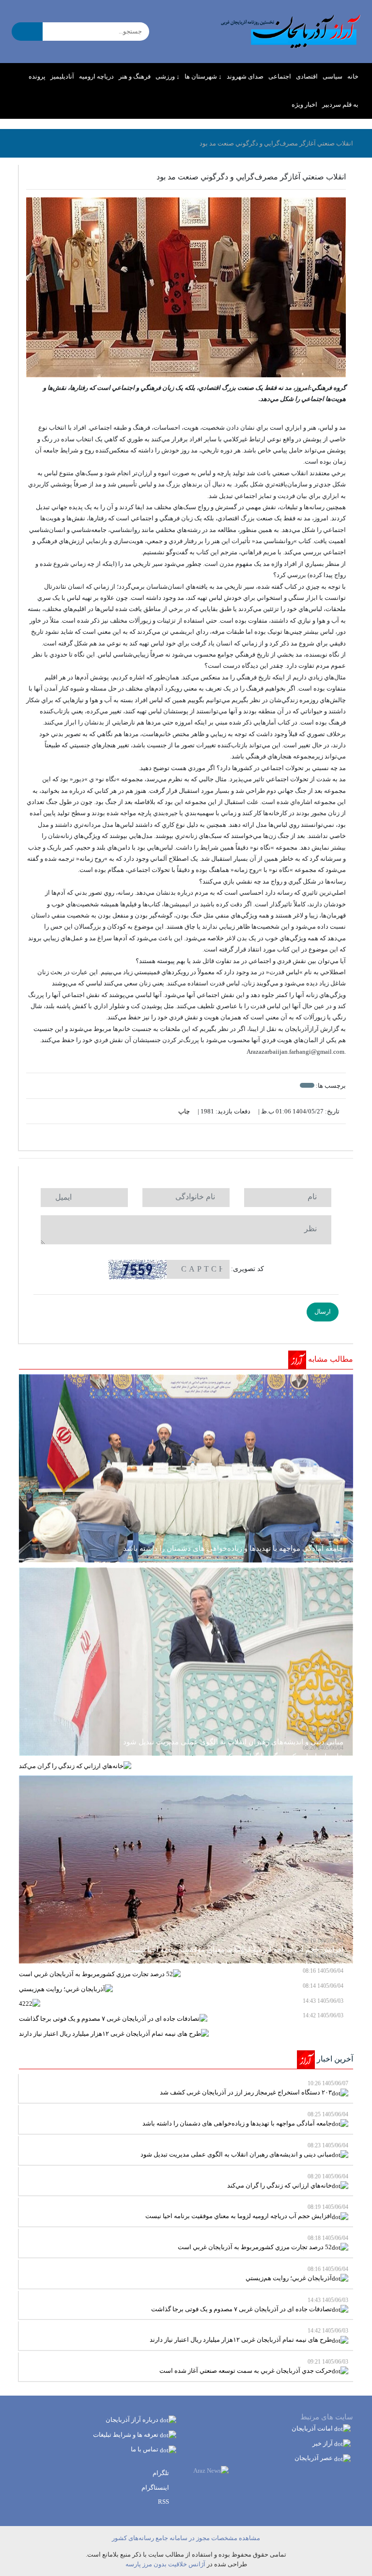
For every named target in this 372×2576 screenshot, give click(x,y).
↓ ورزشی (168, 76)
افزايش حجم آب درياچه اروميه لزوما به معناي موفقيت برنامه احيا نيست (247, 2212)
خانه (353, 76)
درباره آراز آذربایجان (133, 2420)
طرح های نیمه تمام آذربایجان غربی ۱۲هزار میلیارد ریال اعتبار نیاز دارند (249, 2335)
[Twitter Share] (201, 1137)
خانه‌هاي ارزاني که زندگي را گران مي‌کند (288, 2181)
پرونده (37, 76)
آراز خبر (323, 2443)
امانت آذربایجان (313, 2428)
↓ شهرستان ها (203, 76)
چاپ (185, 1111)
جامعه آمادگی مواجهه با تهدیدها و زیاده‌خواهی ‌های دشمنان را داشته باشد (245, 2119)
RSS (164, 2502)
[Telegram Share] (172, 1137)
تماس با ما (145, 2449)
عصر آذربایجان (314, 2458)
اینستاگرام (156, 2487)
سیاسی (333, 76)
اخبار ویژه (304, 105)
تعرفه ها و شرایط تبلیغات (126, 2435)
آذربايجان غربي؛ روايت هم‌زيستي (297, 2274)
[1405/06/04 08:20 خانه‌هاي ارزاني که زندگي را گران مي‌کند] (186, 1766)
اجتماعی (280, 76)
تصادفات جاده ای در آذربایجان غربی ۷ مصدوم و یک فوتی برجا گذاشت (250, 2305)
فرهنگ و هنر (135, 76)
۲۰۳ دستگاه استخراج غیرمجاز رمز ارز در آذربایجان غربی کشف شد (254, 2088)
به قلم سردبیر (340, 105)
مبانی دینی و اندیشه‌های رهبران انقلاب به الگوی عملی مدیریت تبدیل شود (244, 2150)
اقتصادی (307, 76)
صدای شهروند (245, 76)
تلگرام (162, 2473)
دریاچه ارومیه (96, 76)
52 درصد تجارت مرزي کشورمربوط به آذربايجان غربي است (263, 2243)
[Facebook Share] (181, 1137)
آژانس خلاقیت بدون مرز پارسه (165, 2564)
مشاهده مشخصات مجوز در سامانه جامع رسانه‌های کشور (186, 2538)
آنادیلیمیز (62, 76)
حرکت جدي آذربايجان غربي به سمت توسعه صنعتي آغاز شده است (254, 2366)
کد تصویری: (248, 1269)
